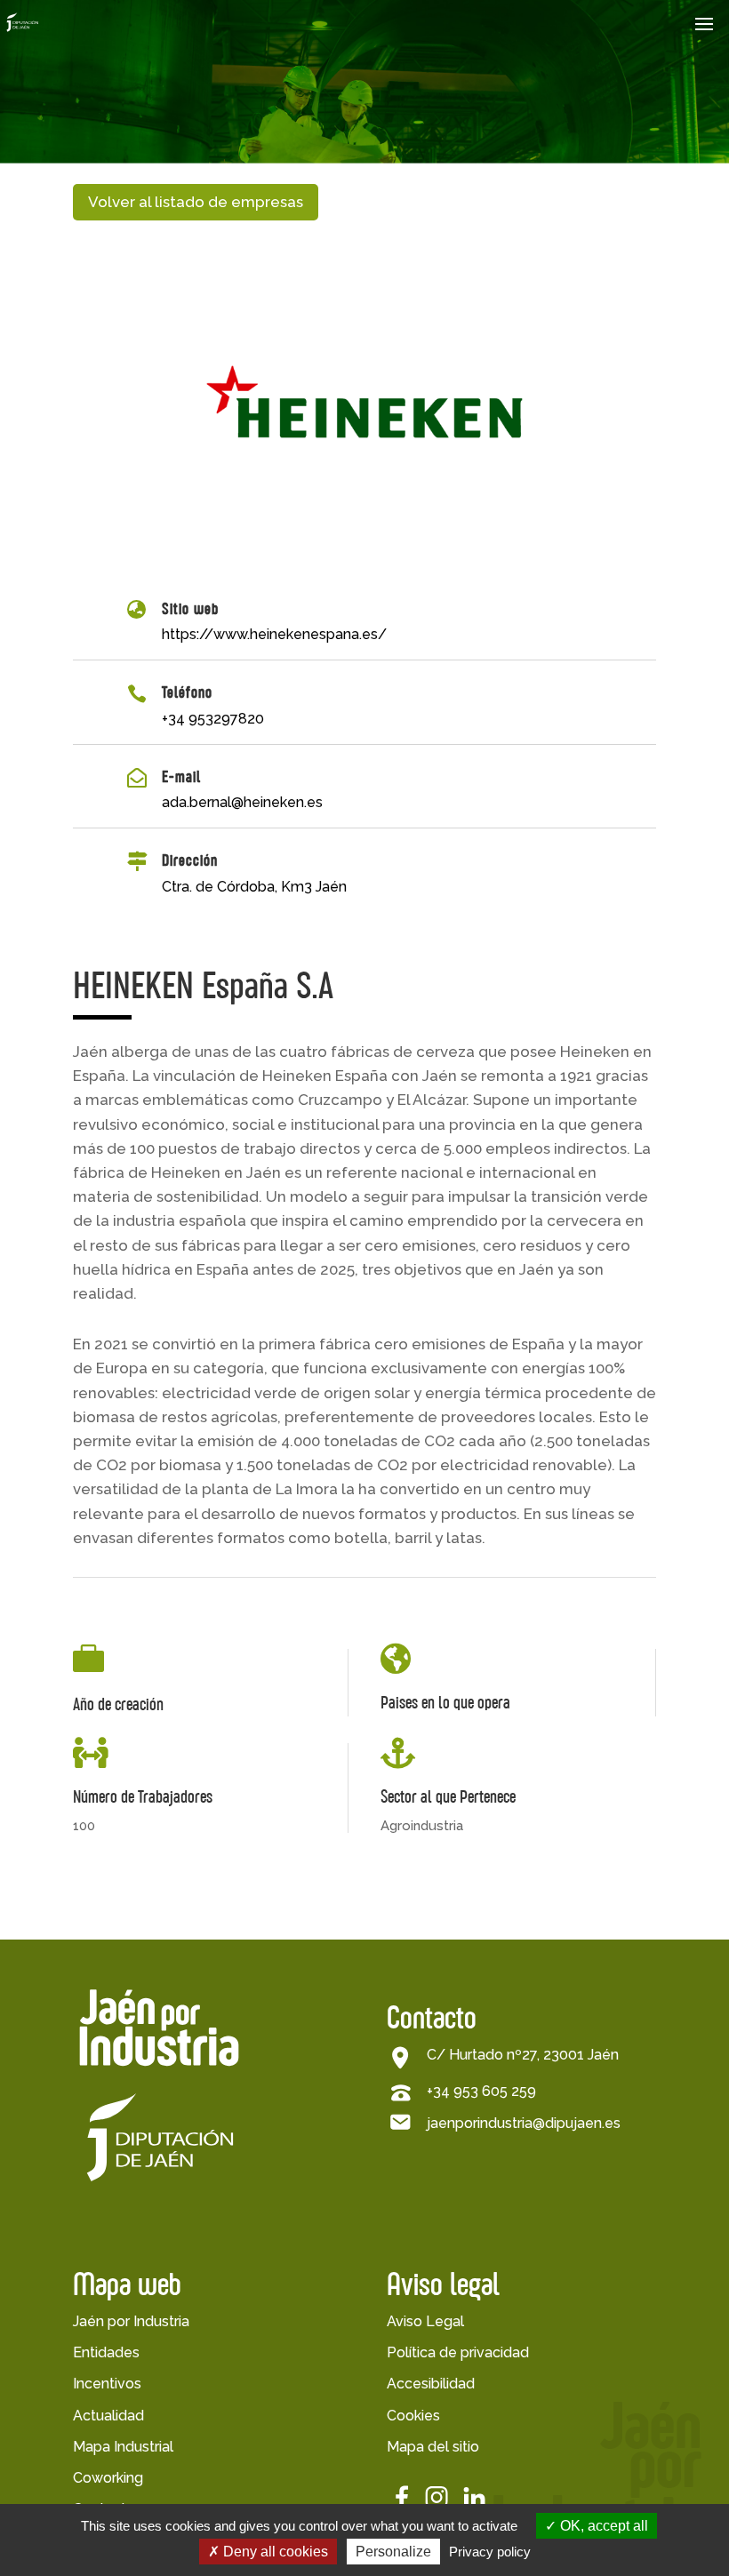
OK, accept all (602, 2526)
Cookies (413, 2416)
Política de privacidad (458, 2352)
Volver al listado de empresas (196, 202)
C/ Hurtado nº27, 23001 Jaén (523, 2055)
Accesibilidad (431, 2384)
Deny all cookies (274, 2552)
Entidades (106, 2352)
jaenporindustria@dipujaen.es (524, 2123)
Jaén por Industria (131, 2321)
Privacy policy (490, 2552)
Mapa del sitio (433, 2447)
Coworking (108, 2478)
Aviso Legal (425, 2321)
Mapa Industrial (123, 2447)
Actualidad (108, 2416)
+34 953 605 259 (481, 2091)
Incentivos (107, 2384)
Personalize (393, 2552)
